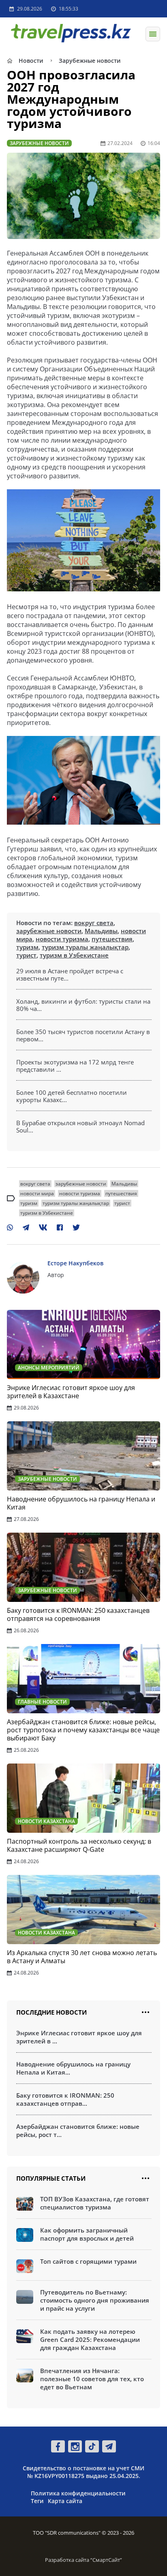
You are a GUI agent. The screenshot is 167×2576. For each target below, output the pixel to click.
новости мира (37, 1193)
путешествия (112, 939)
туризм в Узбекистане (74, 955)
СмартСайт (106, 2560)
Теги (37, 2501)
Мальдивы (101, 931)
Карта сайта (65, 2501)
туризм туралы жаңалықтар (85, 947)
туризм (27, 947)
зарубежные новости (49, 931)
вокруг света (94, 923)
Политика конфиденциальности (78, 2493)
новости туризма (62, 939)
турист (26, 955)
